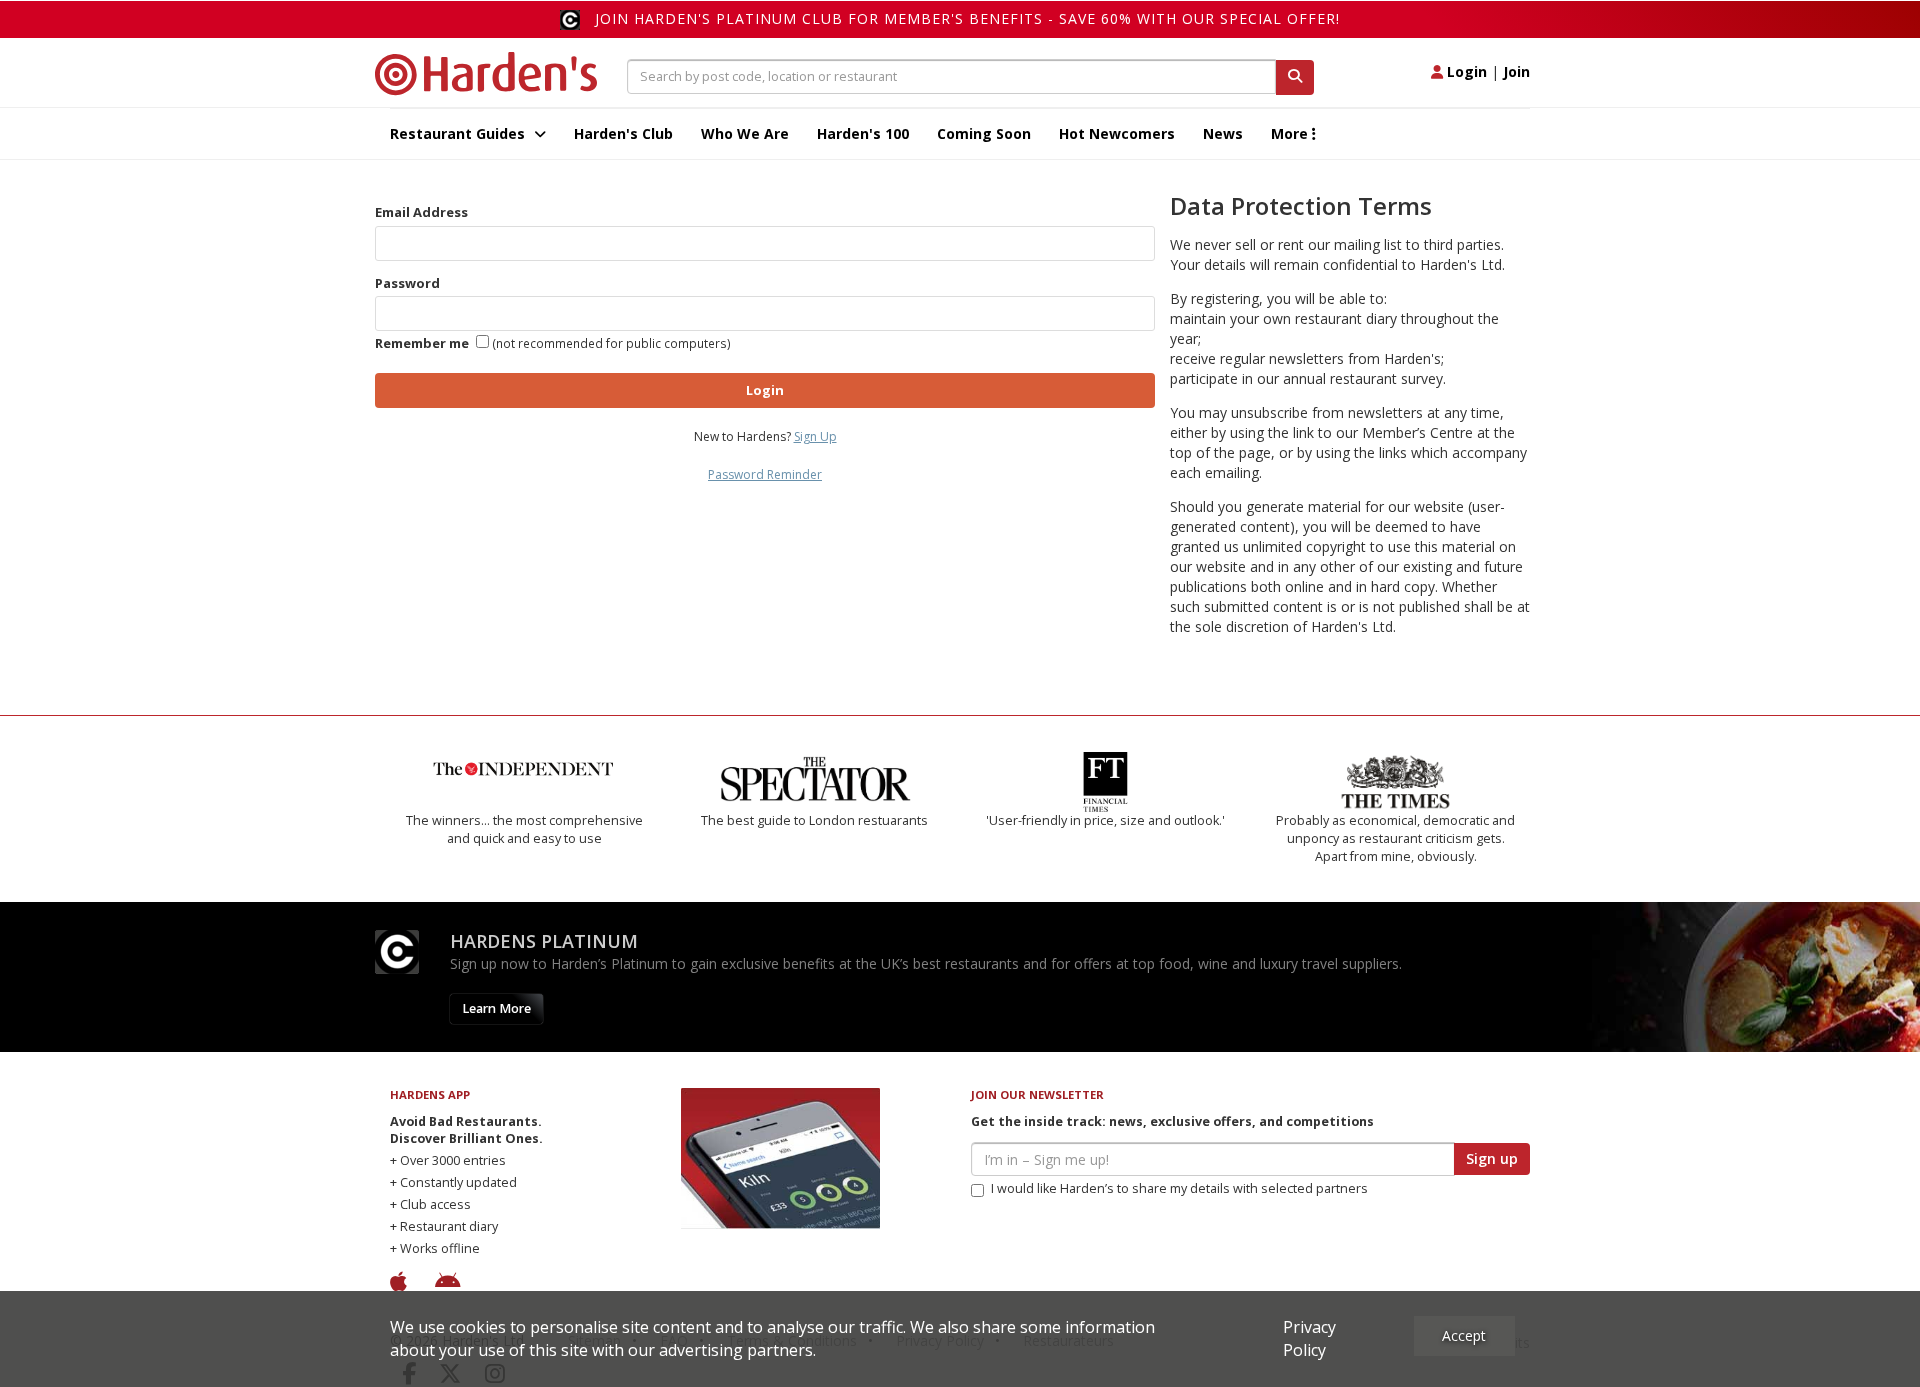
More (1291, 133)
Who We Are (745, 133)
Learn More (496, 1008)
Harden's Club (623, 133)
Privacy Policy (1309, 1338)
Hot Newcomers (1117, 133)
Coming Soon (984, 133)
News (1223, 133)
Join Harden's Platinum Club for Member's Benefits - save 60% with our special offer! (967, 18)
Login (1465, 71)
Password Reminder (765, 474)
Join (1516, 71)
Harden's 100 (863, 133)
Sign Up (815, 436)
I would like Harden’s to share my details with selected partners (1179, 1188)
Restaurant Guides (459, 133)
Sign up (1492, 1158)
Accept (1464, 1335)
